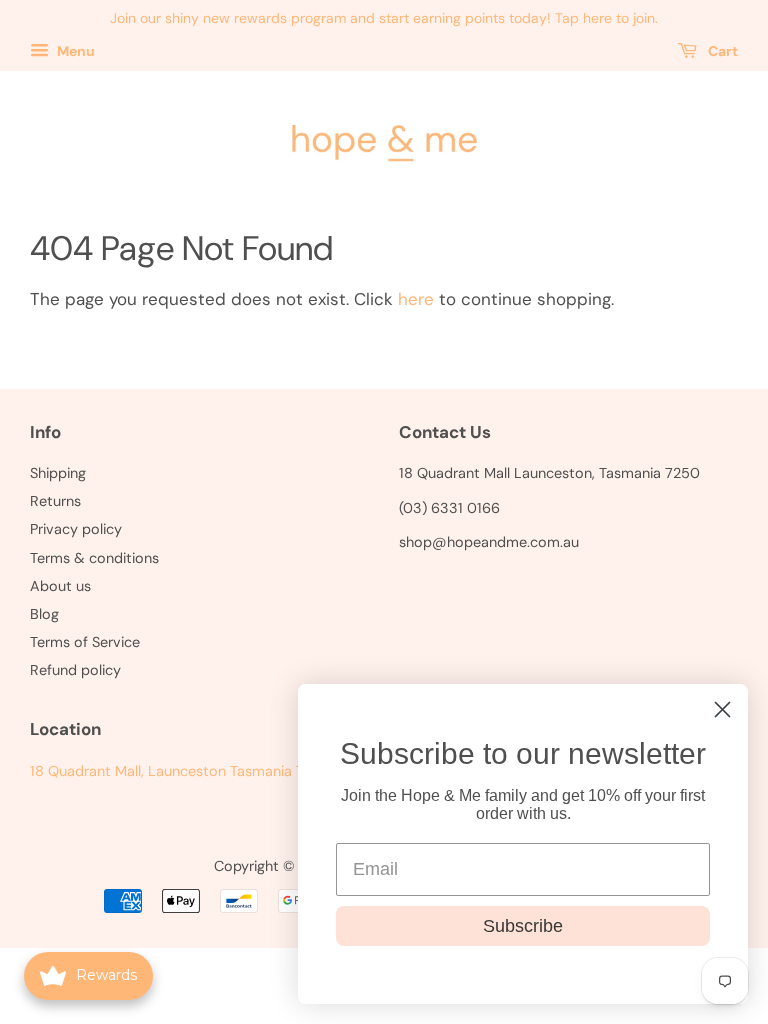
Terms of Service (85, 642)
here (416, 299)
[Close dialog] (722, 709)
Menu (74, 51)
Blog (44, 614)
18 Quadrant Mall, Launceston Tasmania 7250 (180, 771)
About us (60, 586)
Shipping (58, 473)
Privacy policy (76, 529)
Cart (721, 51)
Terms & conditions (94, 558)
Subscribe (523, 926)
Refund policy (75, 670)
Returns (55, 501)
